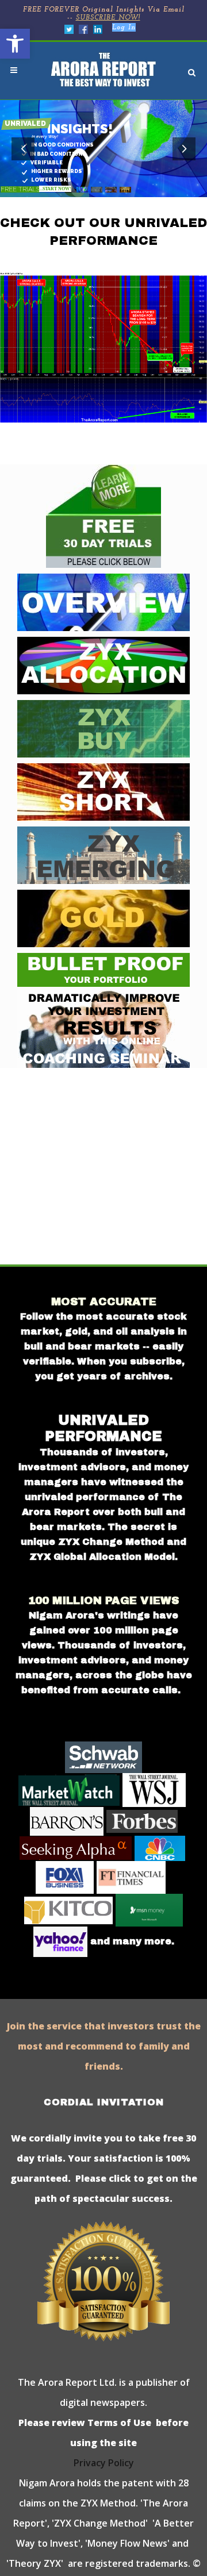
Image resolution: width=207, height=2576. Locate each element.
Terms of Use (118, 2423)
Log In (124, 28)
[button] (15, 44)
